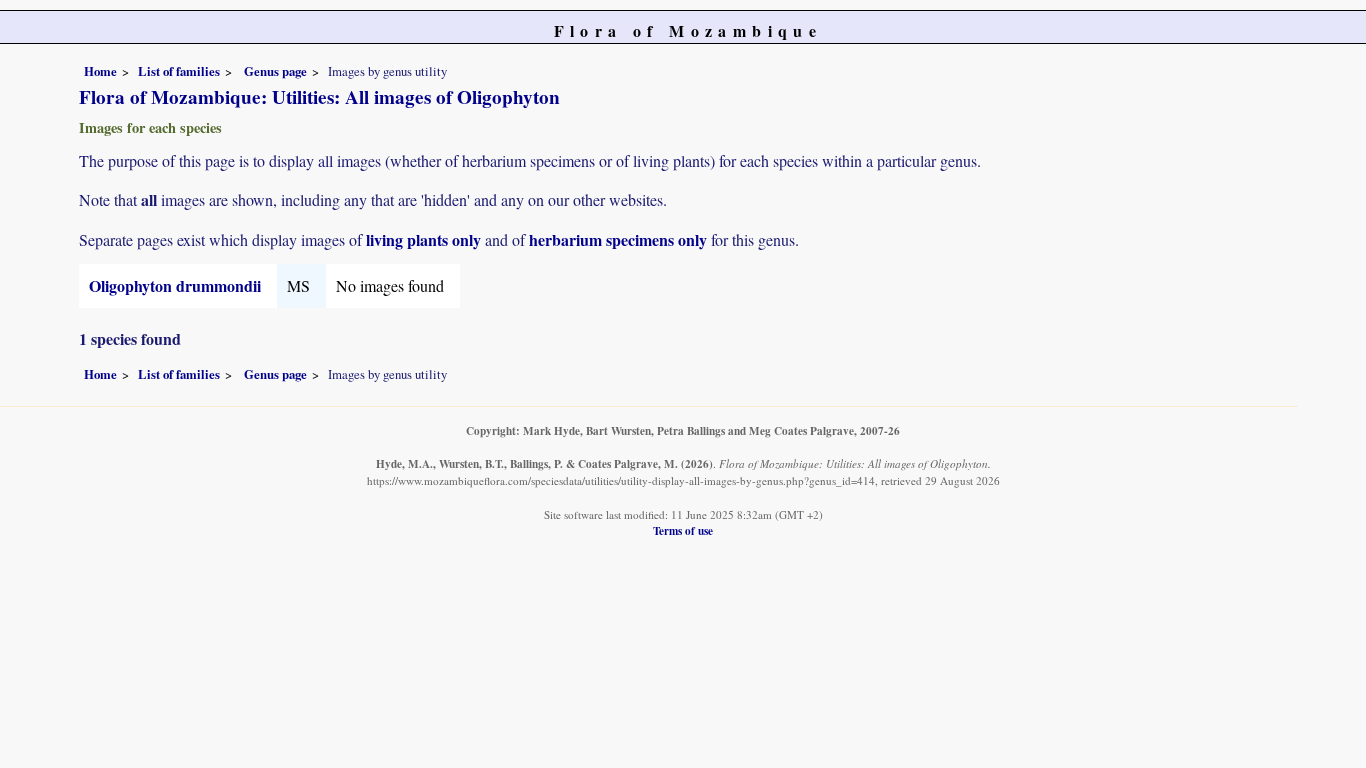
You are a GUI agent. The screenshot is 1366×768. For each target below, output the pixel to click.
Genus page (275, 71)
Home (100, 71)
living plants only (423, 239)
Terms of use (683, 530)
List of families (179, 71)
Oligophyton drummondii (175, 285)
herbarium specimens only (618, 239)
